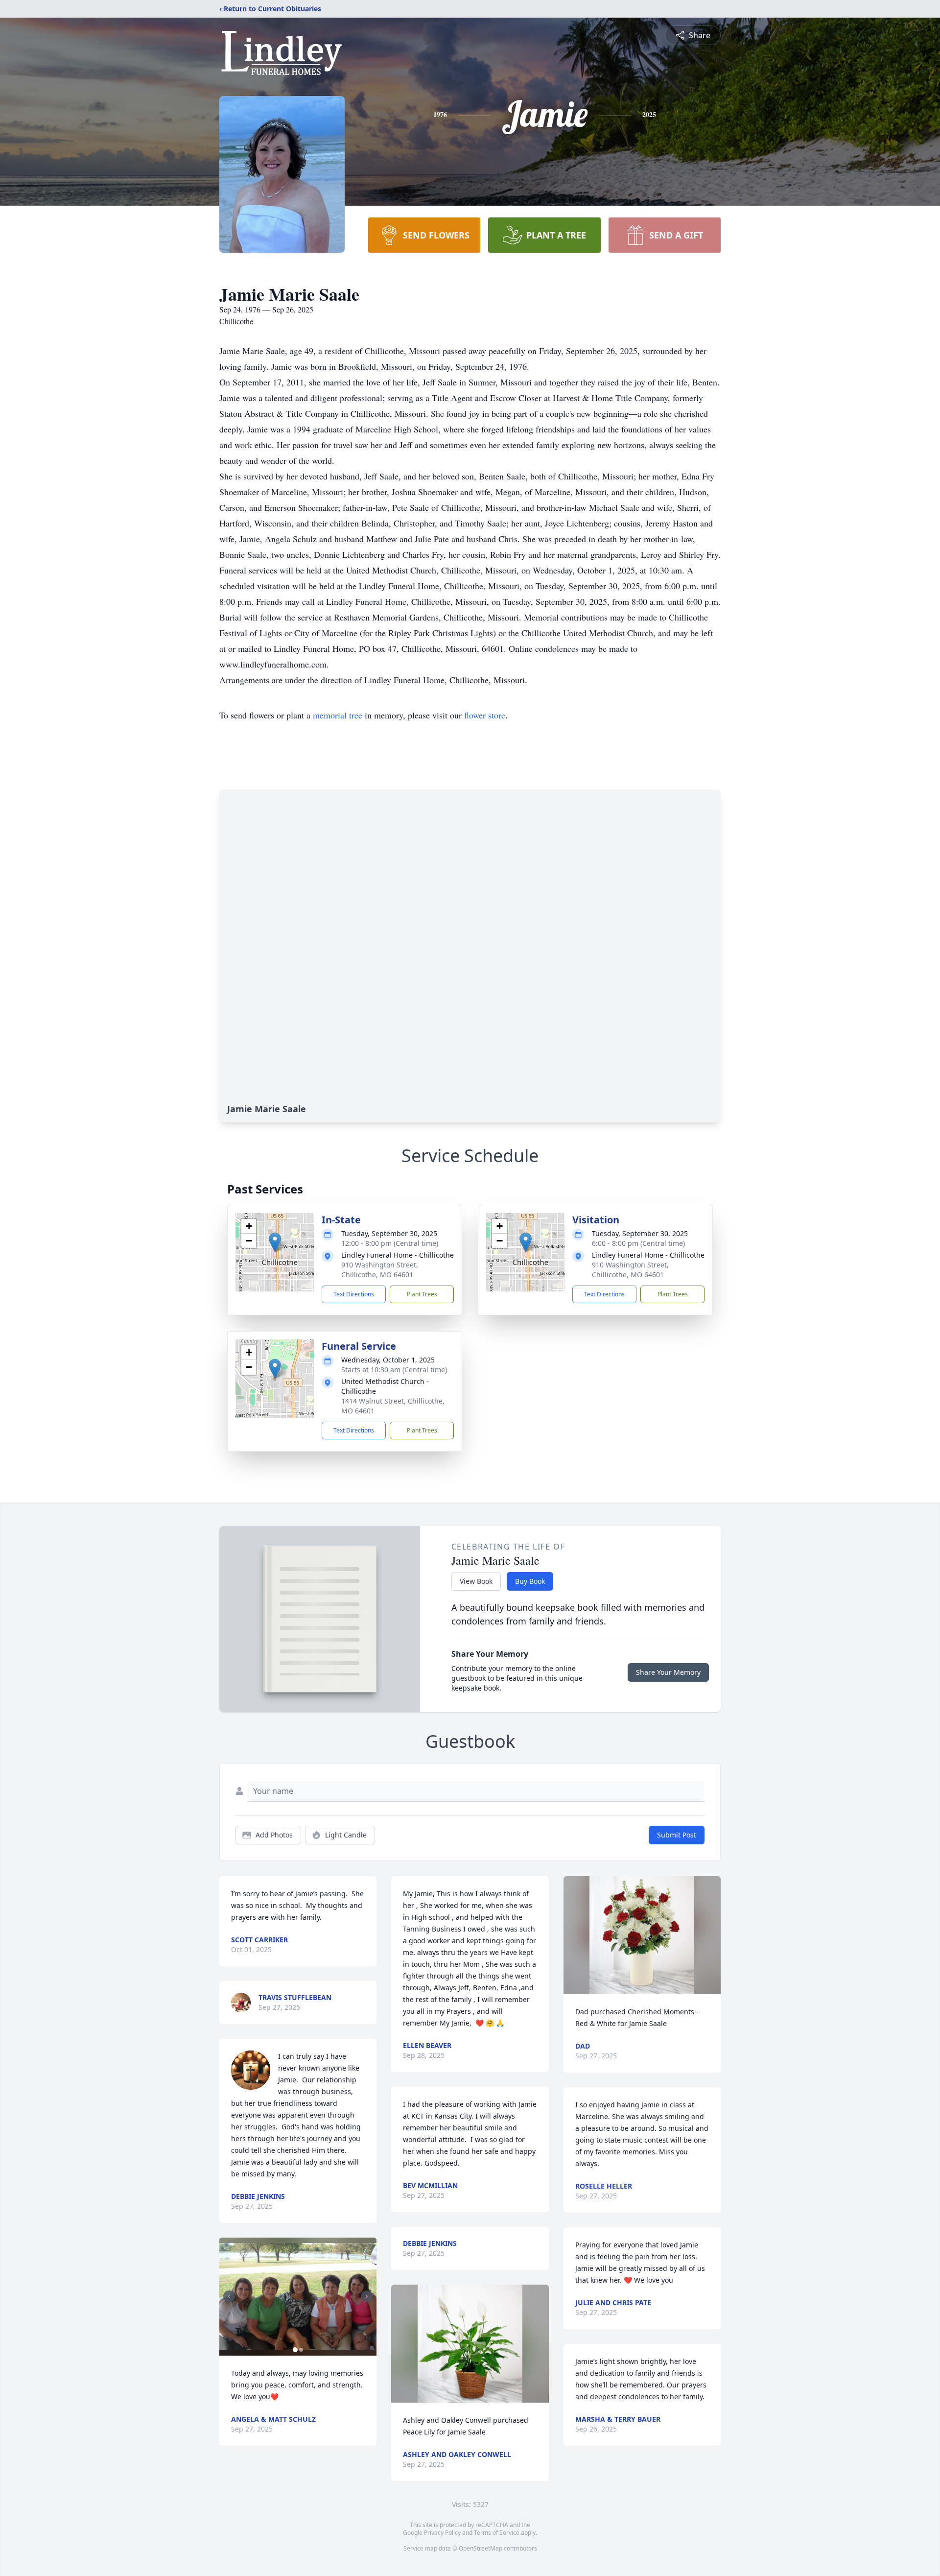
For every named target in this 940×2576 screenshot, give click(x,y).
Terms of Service (497, 2533)
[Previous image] (229, 2296)
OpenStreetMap (481, 2548)
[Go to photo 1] (295, 2350)
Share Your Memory (668, 1672)
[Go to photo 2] (301, 2350)
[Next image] (367, 2296)
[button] (275, 1242)
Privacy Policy (442, 2533)
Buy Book (530, 1581)
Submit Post (677, 1835)
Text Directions (354, 1294)
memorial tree (338, 715)
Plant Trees (422, 1294)
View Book (476, 1581)
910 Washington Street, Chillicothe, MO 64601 (380, 1270)
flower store (485, 715)
